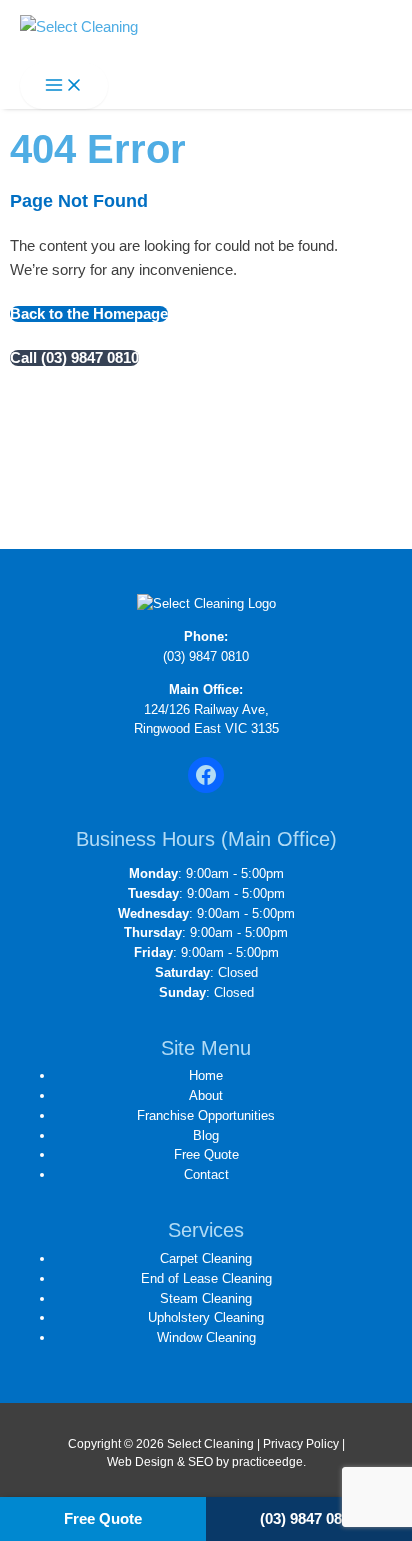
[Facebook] (206, 775)
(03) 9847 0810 (206, 656)
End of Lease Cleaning (206, 1278)
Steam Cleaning (206, 1298)
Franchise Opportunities (206, 1115)
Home (206, 1075)
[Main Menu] (64, 86)
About (206, 1095)
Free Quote (206, 1154)
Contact (206, 1174)
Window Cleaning (206, 1337)
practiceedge (267, 1462)
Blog (206, 1135)
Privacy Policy (301, 1444)
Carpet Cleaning (206, 1258)
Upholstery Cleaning (206, 1317)
